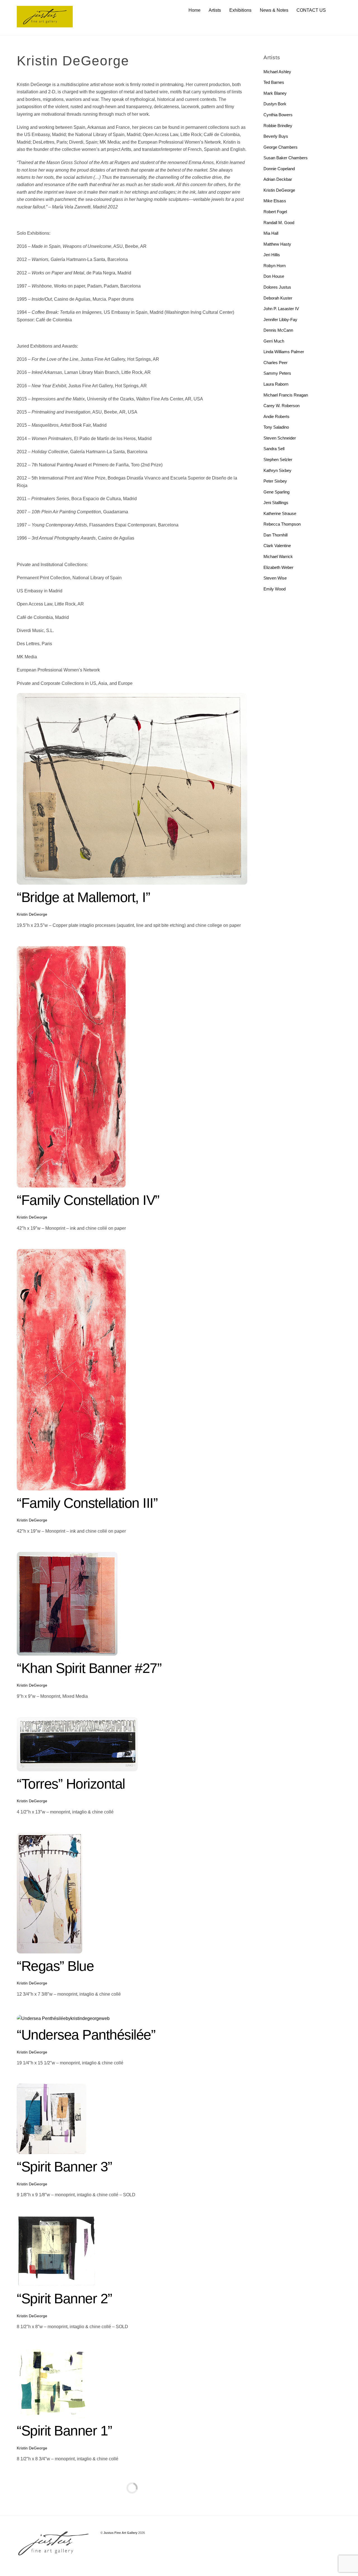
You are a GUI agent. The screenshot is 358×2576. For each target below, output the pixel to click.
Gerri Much (274, 341)
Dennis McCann (278, 330)
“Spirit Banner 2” (64, 2299)
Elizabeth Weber (278, 567)
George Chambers (281, 147)
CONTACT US (311, 10)
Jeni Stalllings (276, 503)
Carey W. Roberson (282, 406)
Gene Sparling (276, 492)
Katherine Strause (280, 513)
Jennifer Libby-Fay (280, 320)
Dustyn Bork (275, 104)
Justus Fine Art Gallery (120, 2533)
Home (195, 10)
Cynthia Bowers (278, 115)
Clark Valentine (277, 546)
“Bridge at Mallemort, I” (83, 897)
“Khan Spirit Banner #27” (89, 1668)
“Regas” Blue (55, 1966)
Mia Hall (271, 233)
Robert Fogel (275, 212)
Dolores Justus (277, 287)
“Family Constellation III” (87, 1503)
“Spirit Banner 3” (64, 2167)
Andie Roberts (276, 416)
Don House (274, 276)
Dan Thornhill (275, 535)
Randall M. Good (279, 223)
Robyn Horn (275, 266)
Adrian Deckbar (278, 179)
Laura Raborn (276, 384)
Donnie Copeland (279, 169)
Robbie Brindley (278, 126)
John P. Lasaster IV (281, 309)
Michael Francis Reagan (286, 395)
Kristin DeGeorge (32, 914)
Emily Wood (275, 589)
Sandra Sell (274, 449)
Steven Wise (275, 578)
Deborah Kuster (278, 298)
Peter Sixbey (275, 481)
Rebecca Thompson (282, 524)
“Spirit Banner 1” (64, 2431)
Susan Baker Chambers (286, 158)
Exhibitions (240, 10)
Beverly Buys (276, 136)
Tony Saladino (276, 427)
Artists (215, 10)
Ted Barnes (274, 82)
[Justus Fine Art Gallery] (45, 25)
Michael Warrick (278, 556)
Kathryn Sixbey (277, 470)
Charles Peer (275, 363)
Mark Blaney (275, 93)
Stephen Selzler (278, 460)
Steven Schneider (280, 438)
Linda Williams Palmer (284, 352)
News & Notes (274, 10)
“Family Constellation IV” (88, 1200)
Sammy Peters (277, 373)
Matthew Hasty (277, 244)
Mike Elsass (275, 201)
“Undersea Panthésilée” (86, 2035)
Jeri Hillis (272, 255)
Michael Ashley (277, 72)
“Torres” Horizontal (71, 1784)
